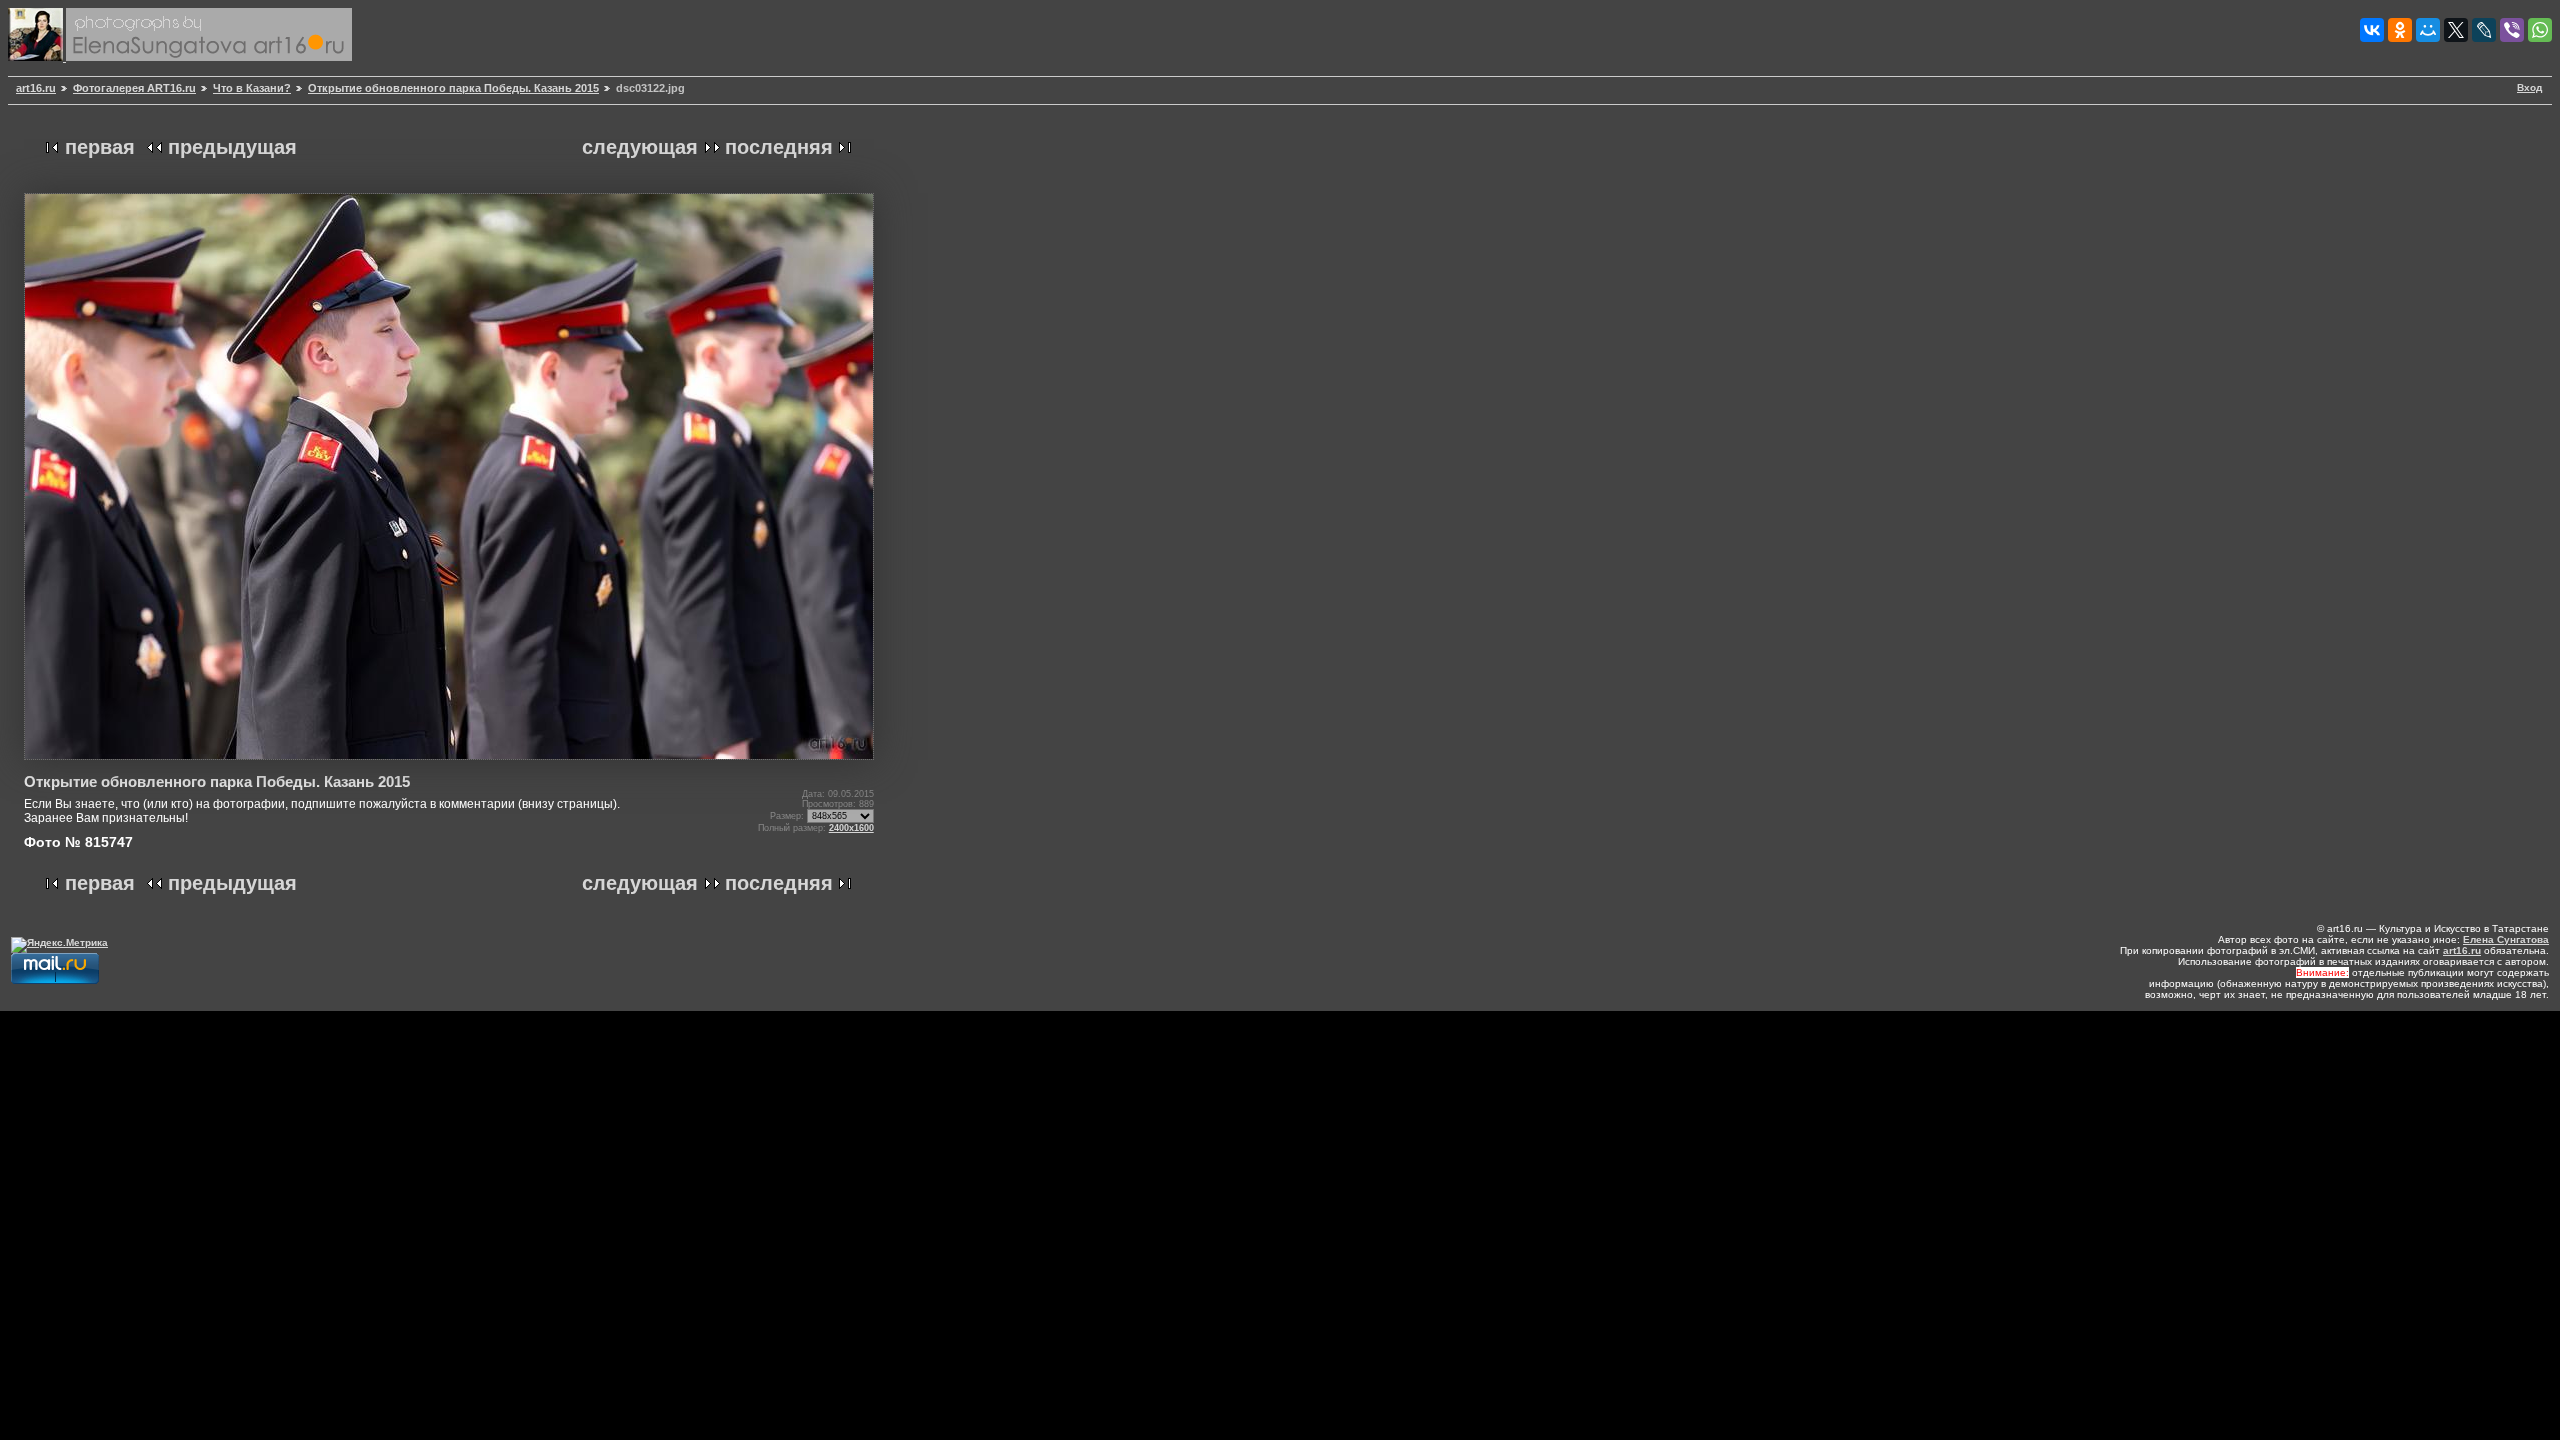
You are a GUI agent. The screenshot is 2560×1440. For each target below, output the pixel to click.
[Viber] (2512, 30)
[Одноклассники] (2400, 30)
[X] (2456, 30)
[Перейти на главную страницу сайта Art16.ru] (37, 57)
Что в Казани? (252, 88)
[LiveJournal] (2484, 30)
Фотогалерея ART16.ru (134, 88)
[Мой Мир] (2428, 30)
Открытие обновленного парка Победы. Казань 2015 (453, 88)
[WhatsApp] (2540, 30)
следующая (640, 147)
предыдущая (232, 147)
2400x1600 (851, 828)
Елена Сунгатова (2506, 939)
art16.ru (36, 88)
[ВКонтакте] (2372, 30)
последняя (779, 147)
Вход (2529, 87)
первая (100, 147)
